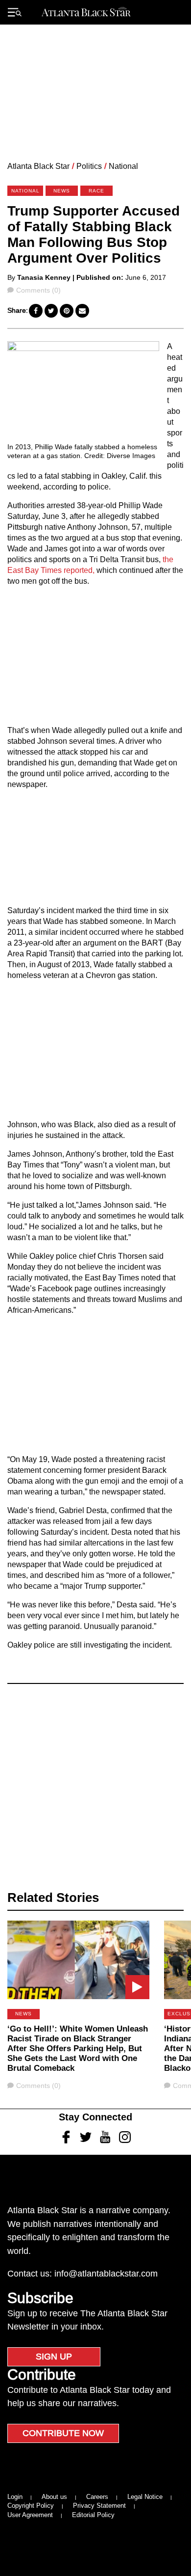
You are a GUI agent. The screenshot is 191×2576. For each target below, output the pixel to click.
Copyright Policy (31, 2506)
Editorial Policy (93, 2515)
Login (15, 2497)
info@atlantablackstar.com (106, 2274)
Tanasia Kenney (44, 277)
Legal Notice (145, 2497)
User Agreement (30, 2515)
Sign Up (54, 2357)
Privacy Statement (99, 2506)
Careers (97, 2497)
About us (54, 2497)
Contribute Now (63, 2433)
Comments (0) (38, 290)
